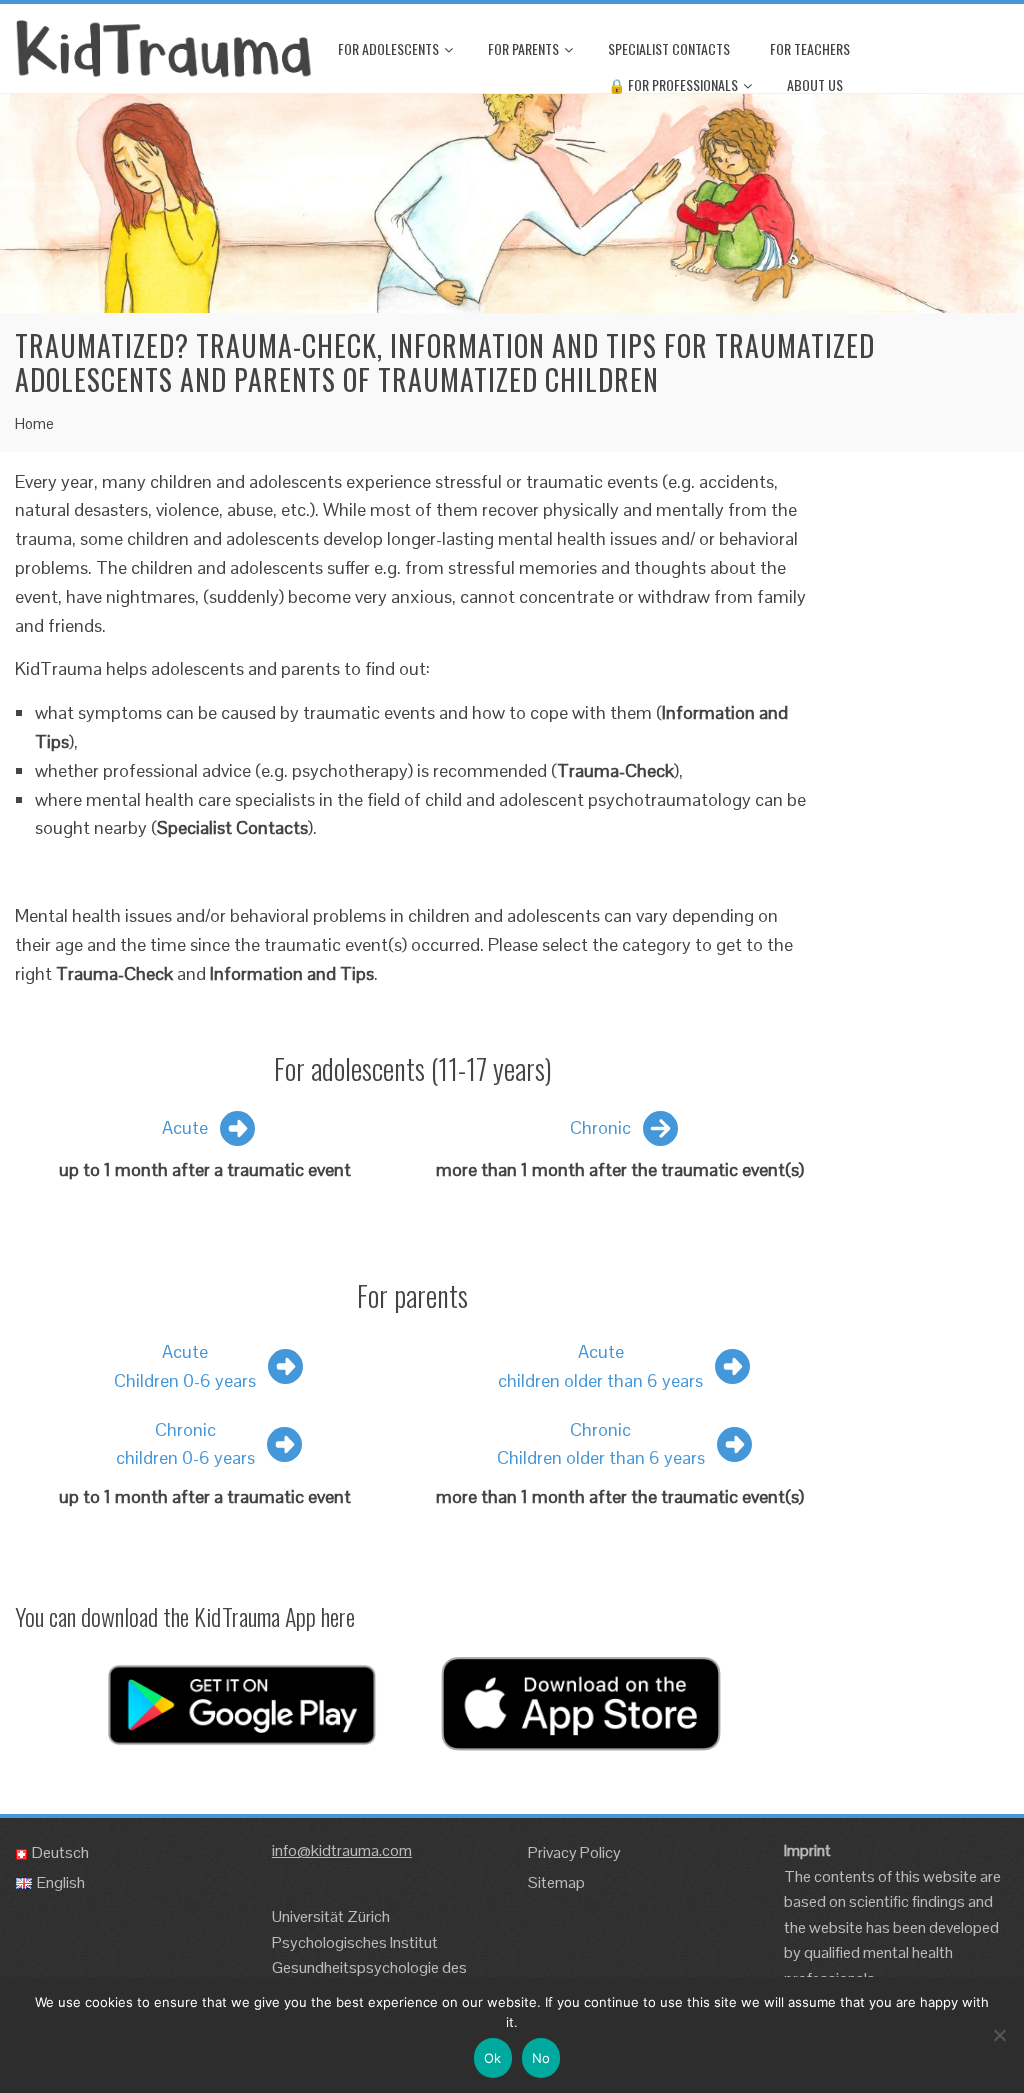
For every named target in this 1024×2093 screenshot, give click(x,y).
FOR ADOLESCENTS (388, 48)
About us (815, 84)
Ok (493, 2058)
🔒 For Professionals (673, 84)
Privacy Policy (574, 1852)
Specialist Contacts (669, 48)
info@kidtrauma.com (342, 1850)
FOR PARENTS (523, 48)
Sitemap (556, 1882)
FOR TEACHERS (810, 48)
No (541, 2058)
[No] (999, 2035)
